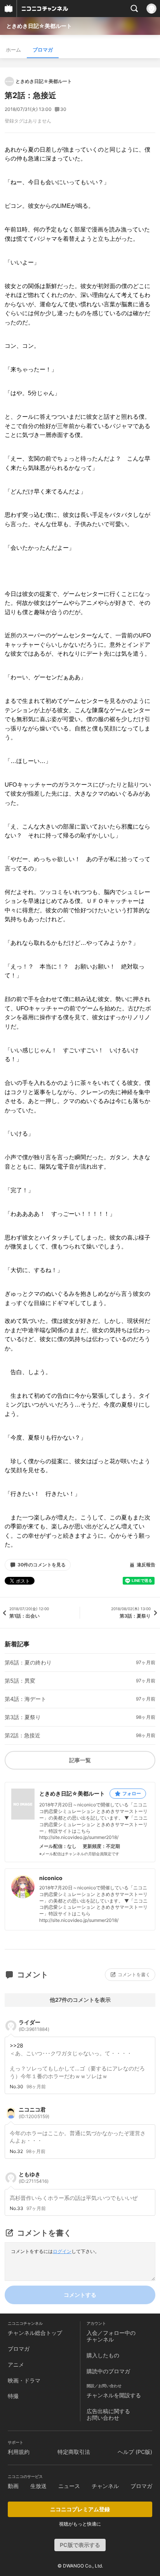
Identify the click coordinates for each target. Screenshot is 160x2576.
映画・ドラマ (24, 2380)
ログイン (62, 2251)
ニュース (69, 2486)
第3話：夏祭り (23, 1717)
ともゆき (34, 2177)
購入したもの (103, 2355)
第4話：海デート (25, 1699)
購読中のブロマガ (108, 2371)
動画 (13, 2486)
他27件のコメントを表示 (80, 2000)
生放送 (38, 2486)
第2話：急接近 (23, 1735)
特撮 (13, 2396)
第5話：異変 (20, 1681)
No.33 (17, 2208)
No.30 (17, 2087)
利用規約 (19, 2452)
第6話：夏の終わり (28, 1663)
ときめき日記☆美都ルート (39, 26)
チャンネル (105, 2486)
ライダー (34, 2025)
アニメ (16, 2364)
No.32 (16, 2151)
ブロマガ (43, 50)
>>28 (17, 2045)
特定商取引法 (74, 2452)
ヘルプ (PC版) (135, 2452)
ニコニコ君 (34, 2113)
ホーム (13, 50)
